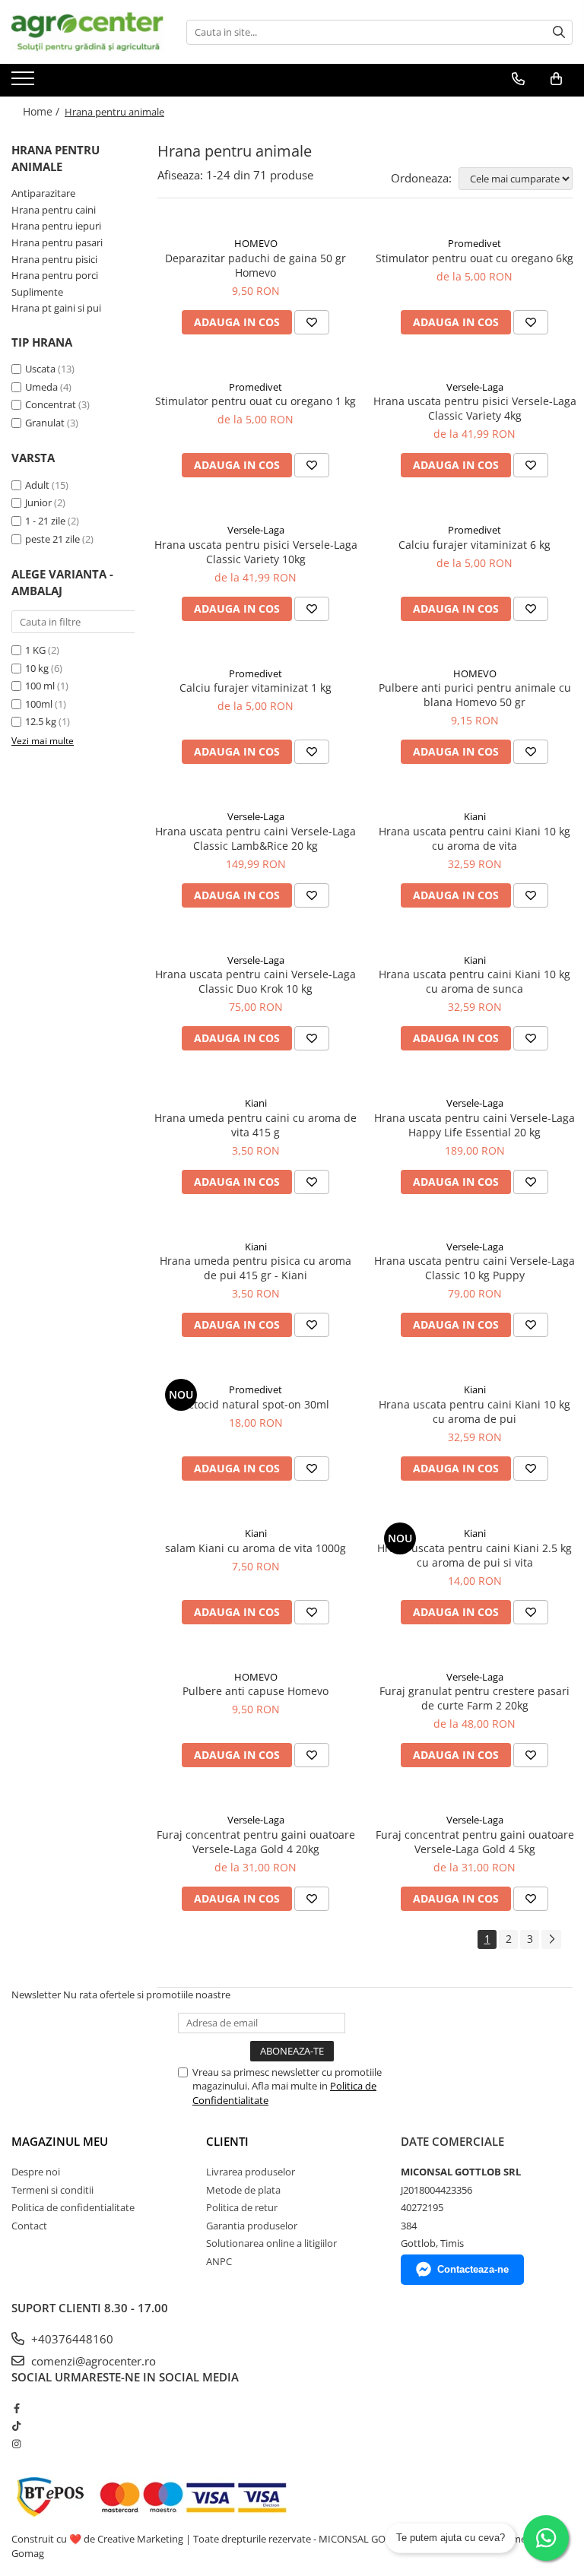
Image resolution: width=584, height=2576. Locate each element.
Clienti (227, 2141)
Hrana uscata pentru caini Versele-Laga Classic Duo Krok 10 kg (255, 981)
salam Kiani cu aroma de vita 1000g (255, 1548)
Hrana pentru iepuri (56, 226)
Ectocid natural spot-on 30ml (256, 1404)
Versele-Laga (475, 387)
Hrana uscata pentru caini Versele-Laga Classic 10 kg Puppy (474, 1268)
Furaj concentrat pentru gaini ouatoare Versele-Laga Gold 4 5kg (475, 1842)
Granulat (45, 423)
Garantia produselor (252, 2226)
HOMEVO (256, 243)
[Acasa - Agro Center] (87, 32)
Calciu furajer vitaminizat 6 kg (474, 545)
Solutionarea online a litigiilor (271, 2243)
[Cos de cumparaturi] (556, 79)
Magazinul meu (60, 2141)
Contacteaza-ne (473, 2269)
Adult (37, 485)
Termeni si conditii (52, 2190)
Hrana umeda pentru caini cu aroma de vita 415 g (255, 1125)
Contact (29, 2226)
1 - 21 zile (45, 521)
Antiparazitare (43, 193)
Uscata (40, 369)
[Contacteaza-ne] (518, 79)
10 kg (37, 668)
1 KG (35, 650)
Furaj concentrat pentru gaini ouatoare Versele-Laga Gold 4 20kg (256, 1842)
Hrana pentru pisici (54, 259)
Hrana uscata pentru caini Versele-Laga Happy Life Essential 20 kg (474, 1125)
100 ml (40, 686)
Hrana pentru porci (55, 275)
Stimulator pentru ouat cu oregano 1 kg (255, 401)
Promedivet (474, 243)
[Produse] (25, 83)
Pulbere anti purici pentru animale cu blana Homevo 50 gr (475, 695)
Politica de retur (242, 2207)
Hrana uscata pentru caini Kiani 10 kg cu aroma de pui (474, 1412)
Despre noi (36, 2172)
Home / (43, 111)
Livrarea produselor (251, 2172)
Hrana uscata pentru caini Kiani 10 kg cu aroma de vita (474, 838)
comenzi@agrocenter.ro (92, 2361)
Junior (38, 502)
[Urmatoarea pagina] (551, 1939)
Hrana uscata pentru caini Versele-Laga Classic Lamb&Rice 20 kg (255, 838)
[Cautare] (559, 32)
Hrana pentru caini (54, 210)
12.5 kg (41, 721)
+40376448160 (71, 2339)
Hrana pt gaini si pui (56, 308)
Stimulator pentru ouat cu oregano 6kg (474, 258)
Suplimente (37, 292)
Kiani (475, 816)
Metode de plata (243, 2190)
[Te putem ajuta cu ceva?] (546, 2538)
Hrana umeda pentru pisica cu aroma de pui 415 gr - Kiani (255, 1268)
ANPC (219, 2261)
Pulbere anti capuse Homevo (255, 1691)
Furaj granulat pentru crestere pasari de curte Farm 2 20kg (474, 1698)
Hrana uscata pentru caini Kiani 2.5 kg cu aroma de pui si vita (474, 1555)
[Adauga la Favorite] (312, 322)
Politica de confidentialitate (73, 2207)
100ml (39, 704)
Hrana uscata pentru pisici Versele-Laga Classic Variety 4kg (475, 408)
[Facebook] (16, 2408)
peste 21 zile (52, 539)
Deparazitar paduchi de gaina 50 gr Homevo (255, 265)
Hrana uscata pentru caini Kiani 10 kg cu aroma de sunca (474, 981)
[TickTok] (16, 2425)
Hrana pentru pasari (57, 242)
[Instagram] (16, 2444)
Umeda (41, 387)
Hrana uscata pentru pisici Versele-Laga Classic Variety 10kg (256, 552)
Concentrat (51, 404)
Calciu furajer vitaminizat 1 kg (255, 688)
